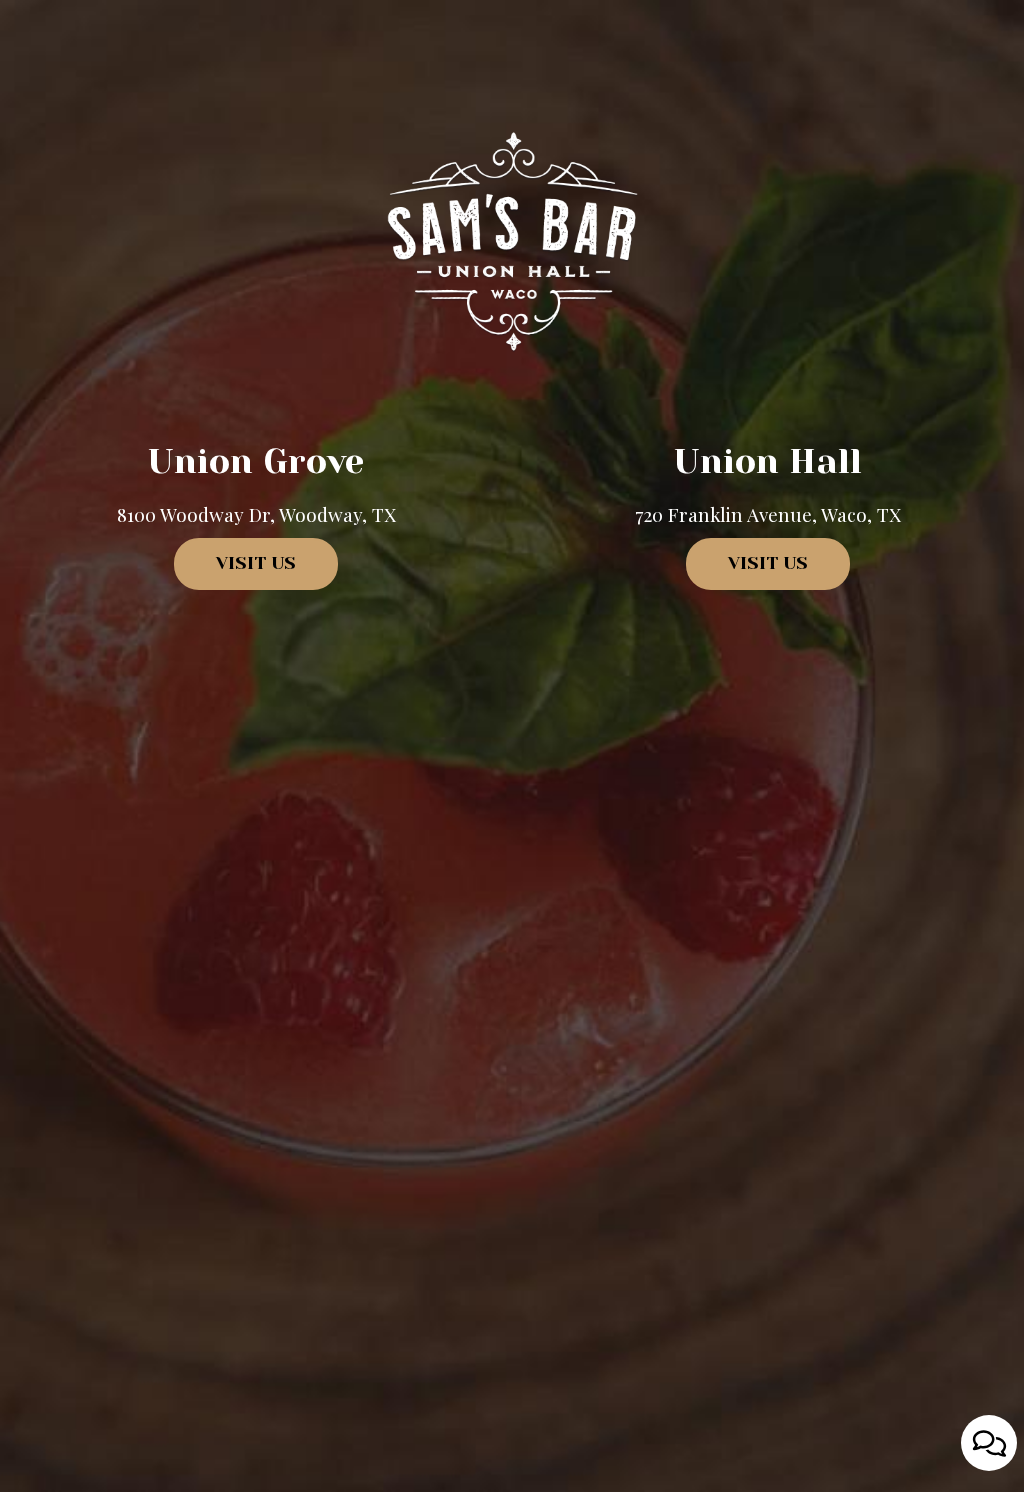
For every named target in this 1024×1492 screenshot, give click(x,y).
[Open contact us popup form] (989, 1443)
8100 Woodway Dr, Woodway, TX (256, 514)
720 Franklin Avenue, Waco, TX (768, 514)
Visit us (235, 571)
